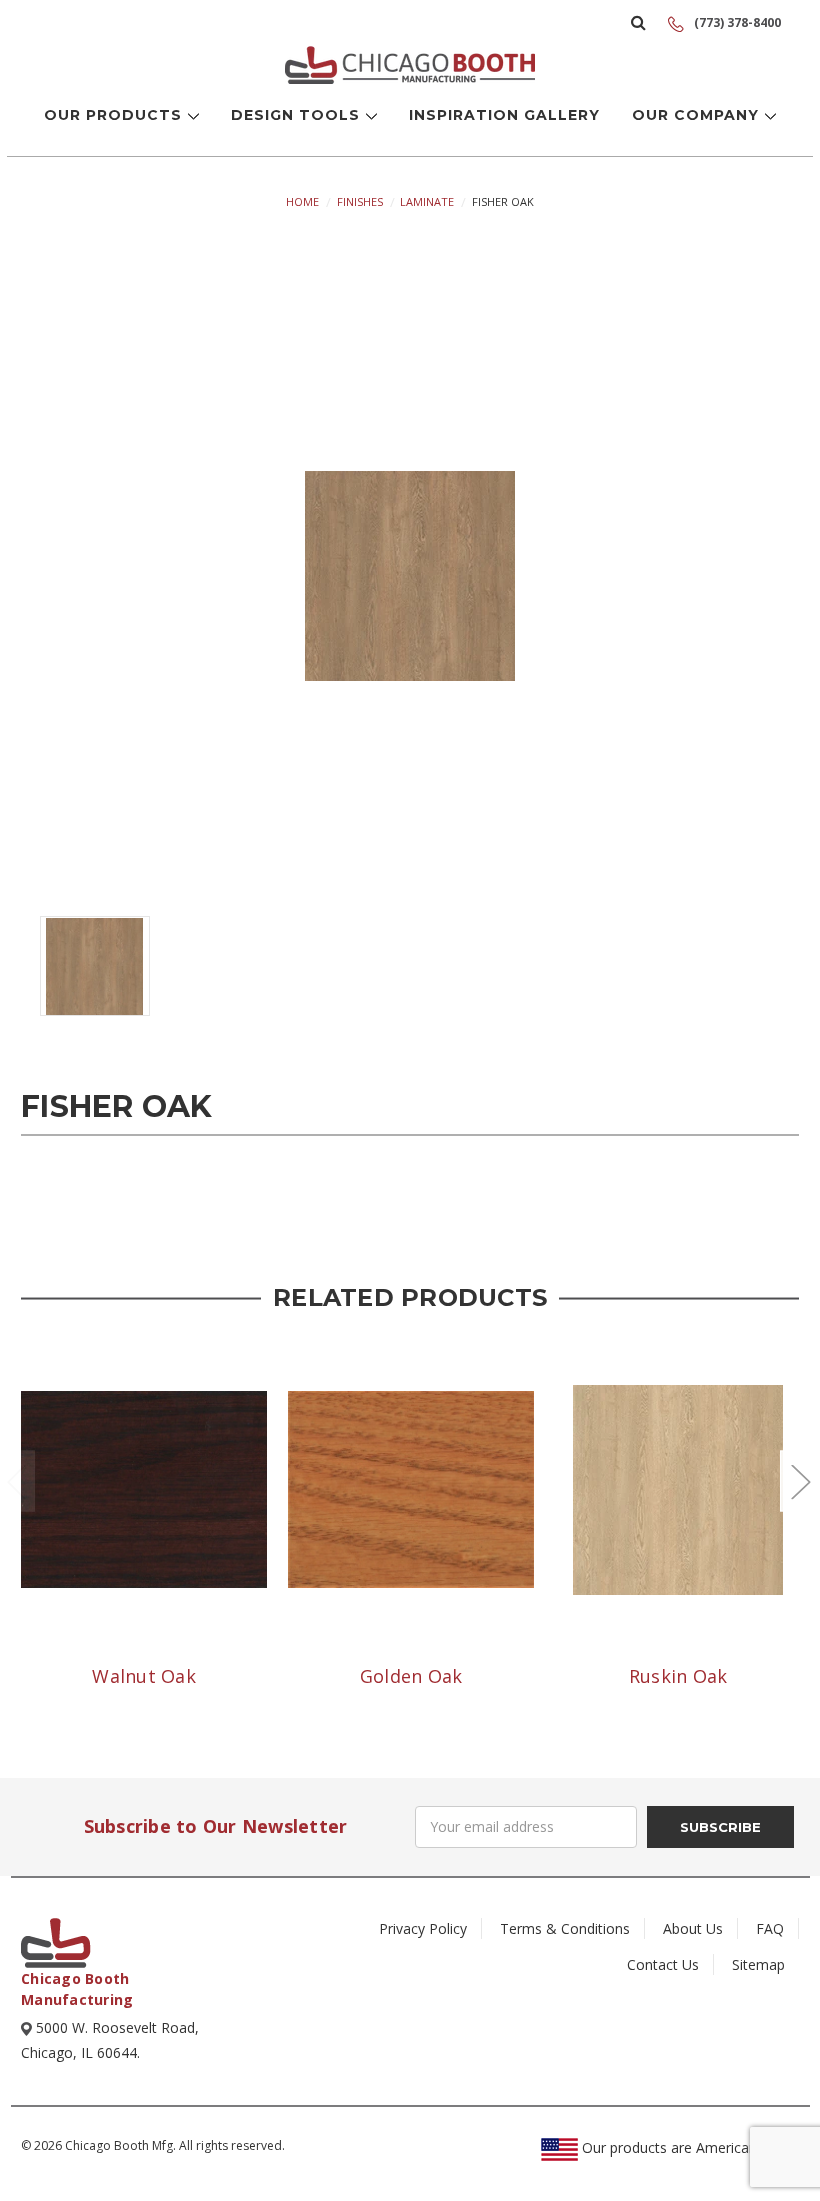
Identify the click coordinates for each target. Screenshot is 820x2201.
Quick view (144, 1489)
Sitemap (758, 1964)
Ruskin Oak (678, 1676)
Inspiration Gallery (504, 115)
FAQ (770, 1928)
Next (800, 1480)
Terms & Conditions (565, 1928)
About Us (693, 1928)
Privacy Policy (423, 1928)
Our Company (698, 115)
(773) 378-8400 (736, 22)
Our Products (115, 115)
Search (638, 22)
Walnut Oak (144, 1676)
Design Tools (298, 115)
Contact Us (663, 1964)
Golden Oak (411, 1676)
